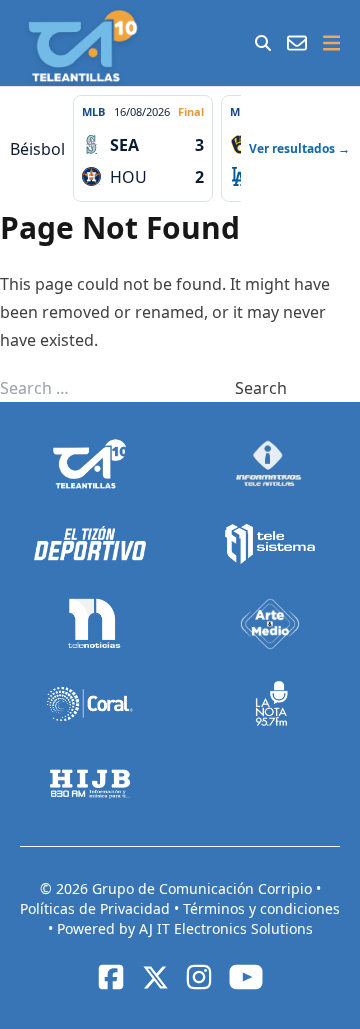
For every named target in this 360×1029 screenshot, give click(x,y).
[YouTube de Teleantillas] (246, 977)
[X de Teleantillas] (155, 977)
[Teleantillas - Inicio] (82, 46)
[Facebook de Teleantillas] (111, 977)
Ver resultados (299, 148)
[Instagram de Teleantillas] (199, 977)
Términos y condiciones (261, 908)
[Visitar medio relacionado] (90, 464)
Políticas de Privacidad (97, 908)
